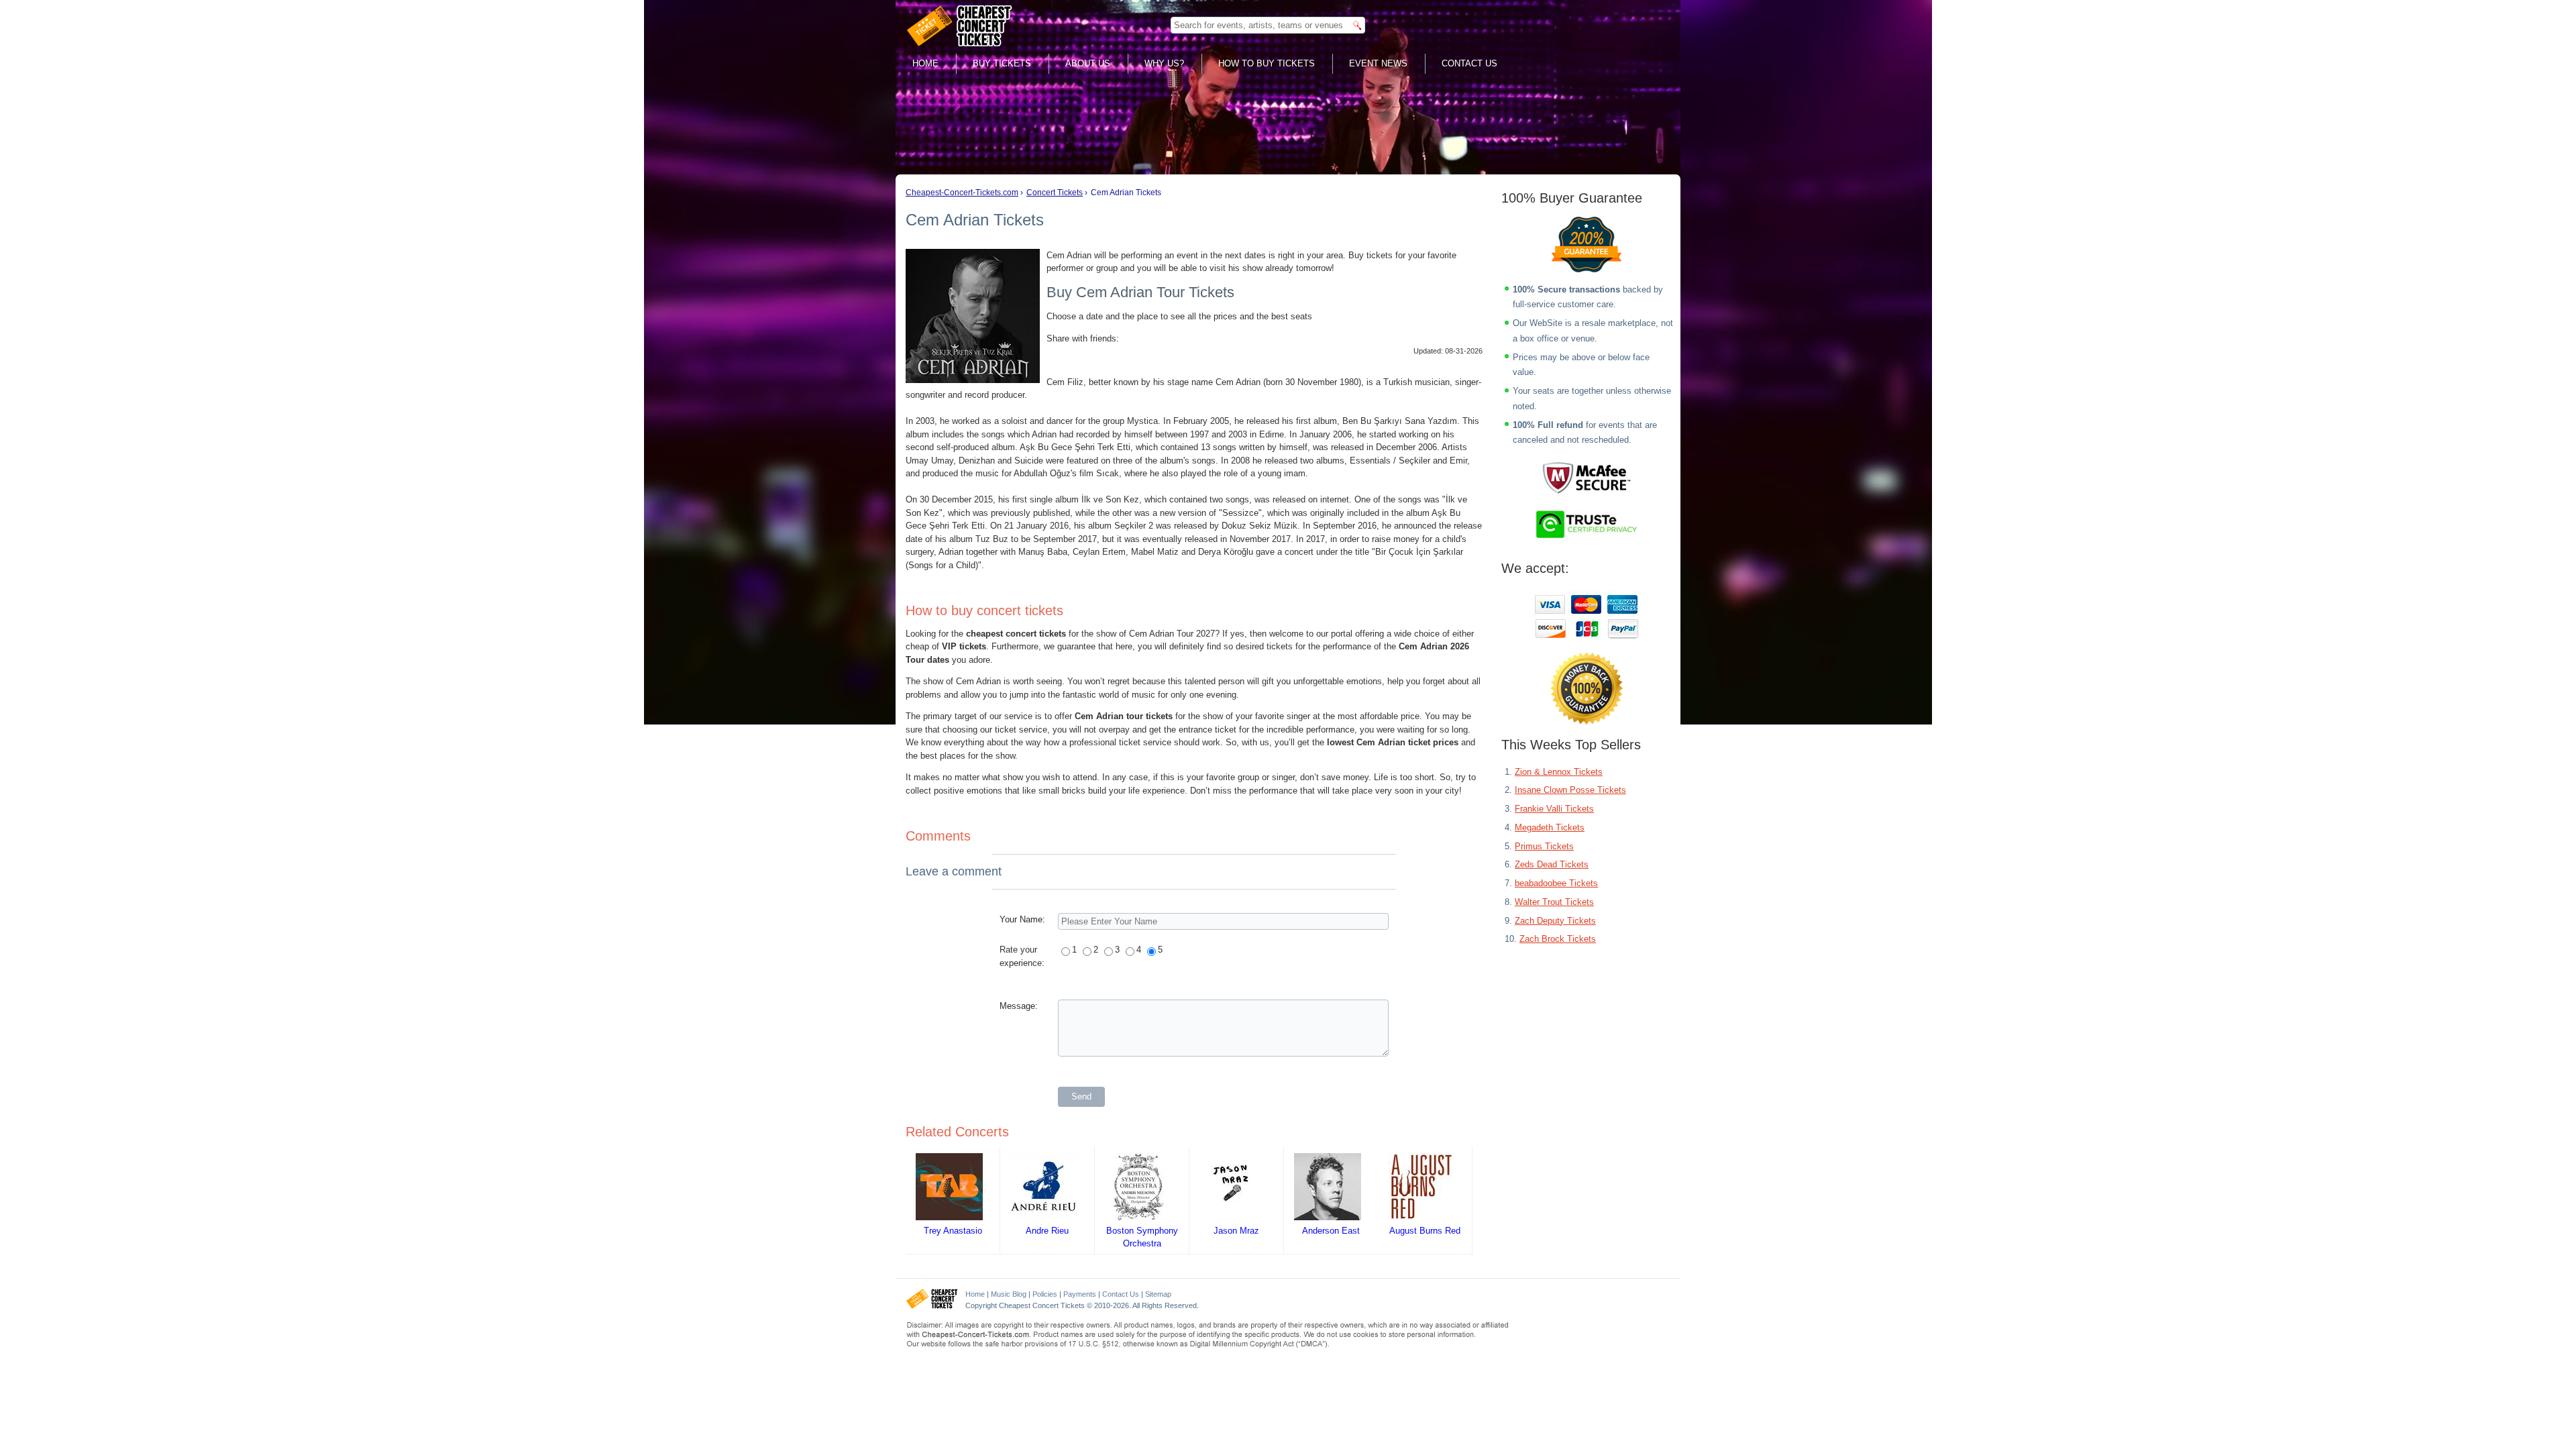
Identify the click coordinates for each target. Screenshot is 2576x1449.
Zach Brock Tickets (1558, 939)
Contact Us (1469, 63)
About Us (1088, 63)
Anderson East (1331, 1231)
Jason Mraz (1236, 1231)
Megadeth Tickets (1550, 827)
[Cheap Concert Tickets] (932, 1306)
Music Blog (1009, 1294)
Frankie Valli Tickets (1554, 809)
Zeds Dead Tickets (1552, 864)
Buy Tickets (1002, 63)
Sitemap (1158, 1294)
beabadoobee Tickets (1556, 883)
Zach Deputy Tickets (1555, 921)
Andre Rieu (1047, 1231)
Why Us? (1164, 63)
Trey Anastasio (953, 1231)
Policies (1045, 1294)
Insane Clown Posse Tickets (1570, 790)
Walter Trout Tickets (1554, 902)
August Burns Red (1425, 1231)
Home (925, 63)
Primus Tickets (1544, 846)
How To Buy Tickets (1267, 63)
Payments (1080, 1294)
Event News (1378, 63)
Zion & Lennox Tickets (1559, 772)
